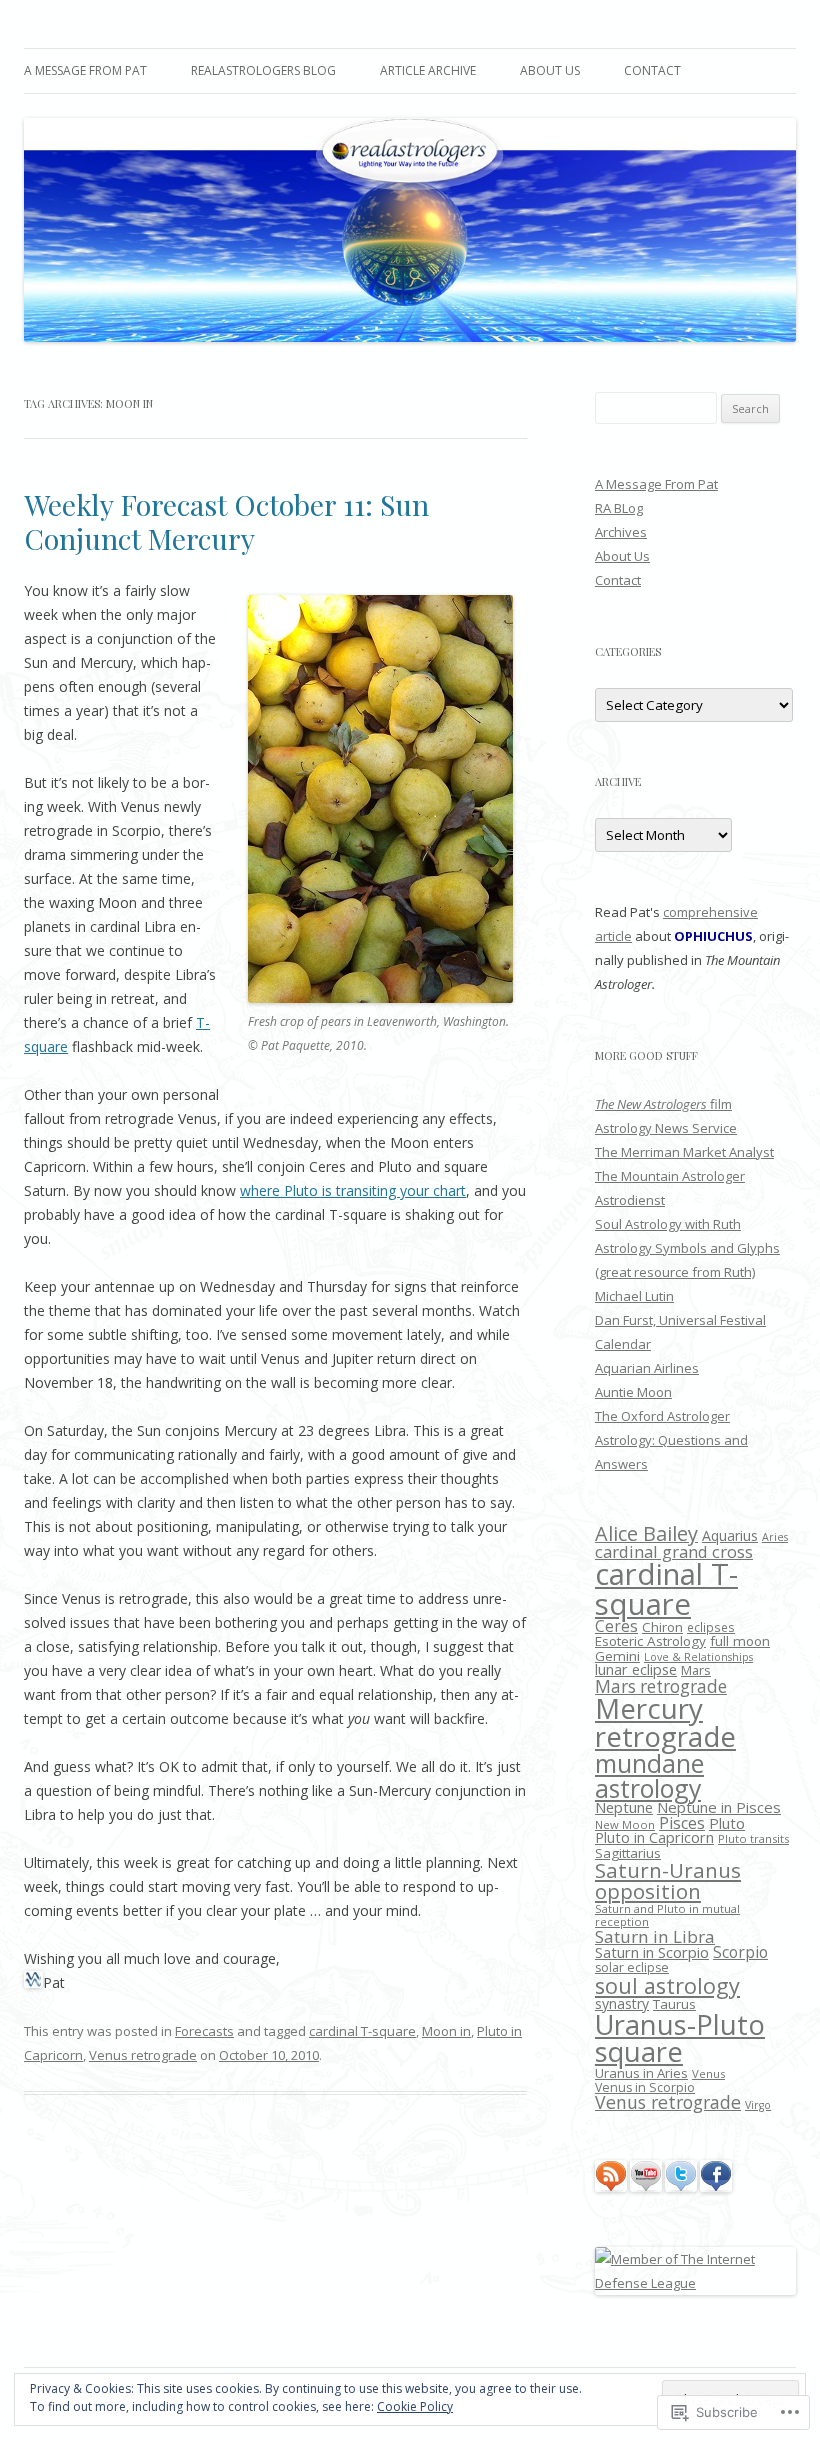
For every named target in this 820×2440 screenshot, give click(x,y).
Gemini (617, 1656)
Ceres (616, 1626)
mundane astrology (649, 1775)
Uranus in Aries (641, 2073)
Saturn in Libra (655, 1936)
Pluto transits (753, 1838)
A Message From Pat (85, 70)
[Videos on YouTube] (646, 2187)
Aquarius (730, 1535)
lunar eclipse (636, 1669)
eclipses (711, 1627)
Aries (775, 1537)
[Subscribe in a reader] (611, 2187)
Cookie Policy (415, 2406)
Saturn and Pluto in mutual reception (667, 1915)
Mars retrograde (661, 1686)
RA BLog (619, 508)
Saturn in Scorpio (652, 1952)
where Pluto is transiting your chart (353, 1190)
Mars (696, 1670)
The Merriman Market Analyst (684, 1152)
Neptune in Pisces (719, 1807)
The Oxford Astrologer (662, 1416)
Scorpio (740, 1952)
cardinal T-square (362, 2031)
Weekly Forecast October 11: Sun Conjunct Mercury (226, 521)
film (663, 1104)
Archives (621, 532)
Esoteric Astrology (650, 1641)
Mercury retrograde (665, 1722)
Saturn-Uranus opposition (668, 1880)
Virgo (758, 2105)
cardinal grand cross (674, 1551)
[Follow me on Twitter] (681, 2187)
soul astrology (667, 1985)
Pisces (682, 1823)
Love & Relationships (698, 1657)
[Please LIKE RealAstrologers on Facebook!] (716, 2187)
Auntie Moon (633, 1392)
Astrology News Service (666, 1128)
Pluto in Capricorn (654, 1837)
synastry (622, 2003)
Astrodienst (630, 1200)
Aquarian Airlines (647, 1368)
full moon (740, 1641)
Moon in (446, 2031)
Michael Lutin (634, 1296)
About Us (550, 70)
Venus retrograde (143, 2055)
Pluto (727, 1823)
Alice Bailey (646, 1533)
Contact (652, 70)
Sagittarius (628, 1853)
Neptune (624, 1807)
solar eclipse (632, 1967)
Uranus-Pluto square (680, 2038)
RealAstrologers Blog (263, 70)
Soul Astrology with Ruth (668, 1224)
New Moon (625, 1824)
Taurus (674, 2004)
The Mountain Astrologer (670, 1176)
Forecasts (204, 2031)
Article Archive (428, 70)
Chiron (662, 1627)
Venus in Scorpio (645, 2087)
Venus (708, 2073)
